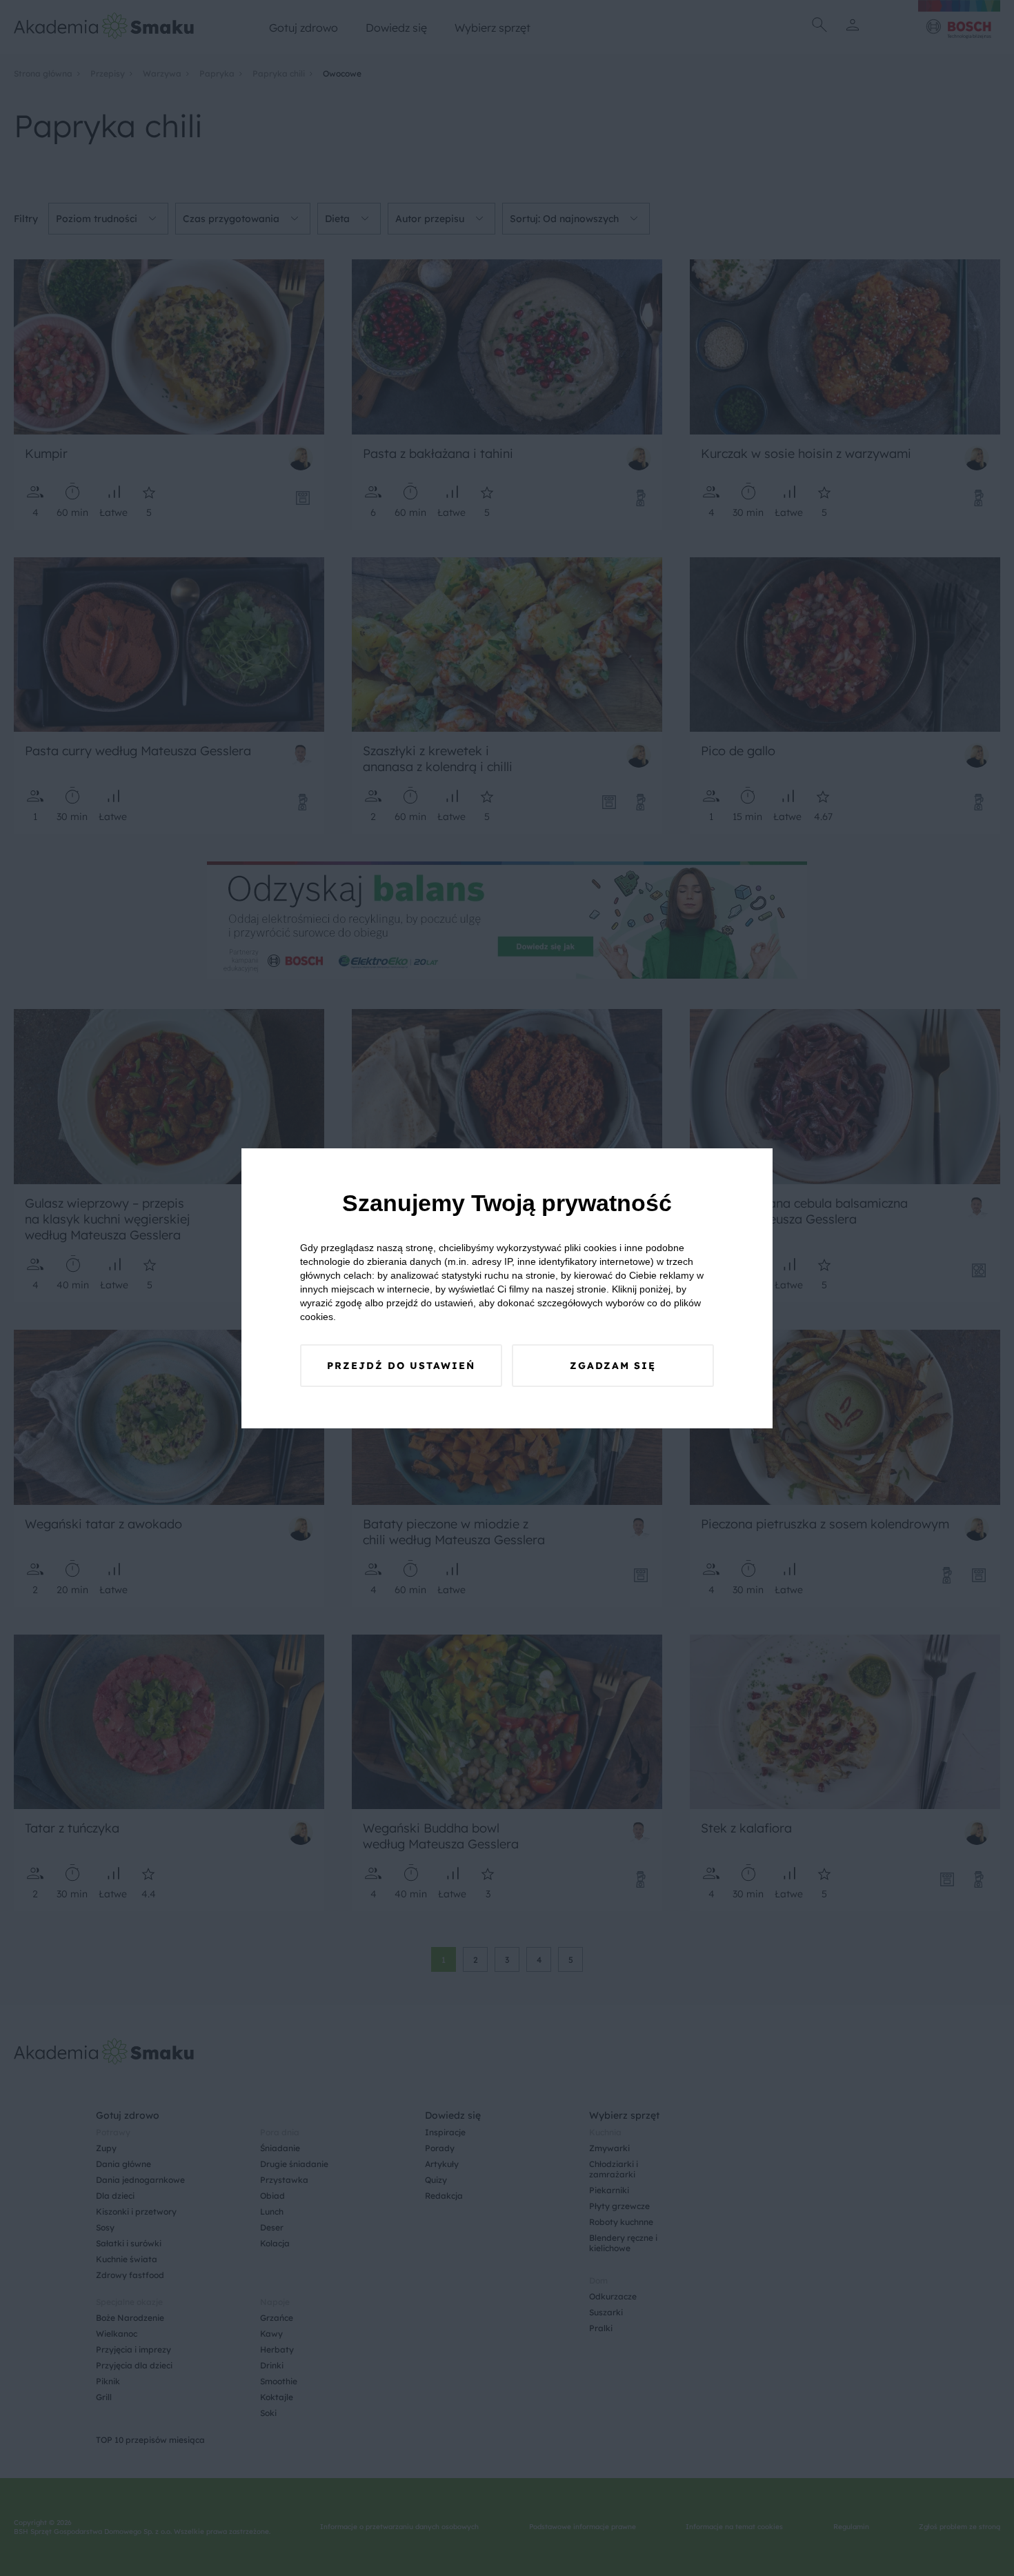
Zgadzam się (613, 1366)
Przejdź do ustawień (401, 1366)
